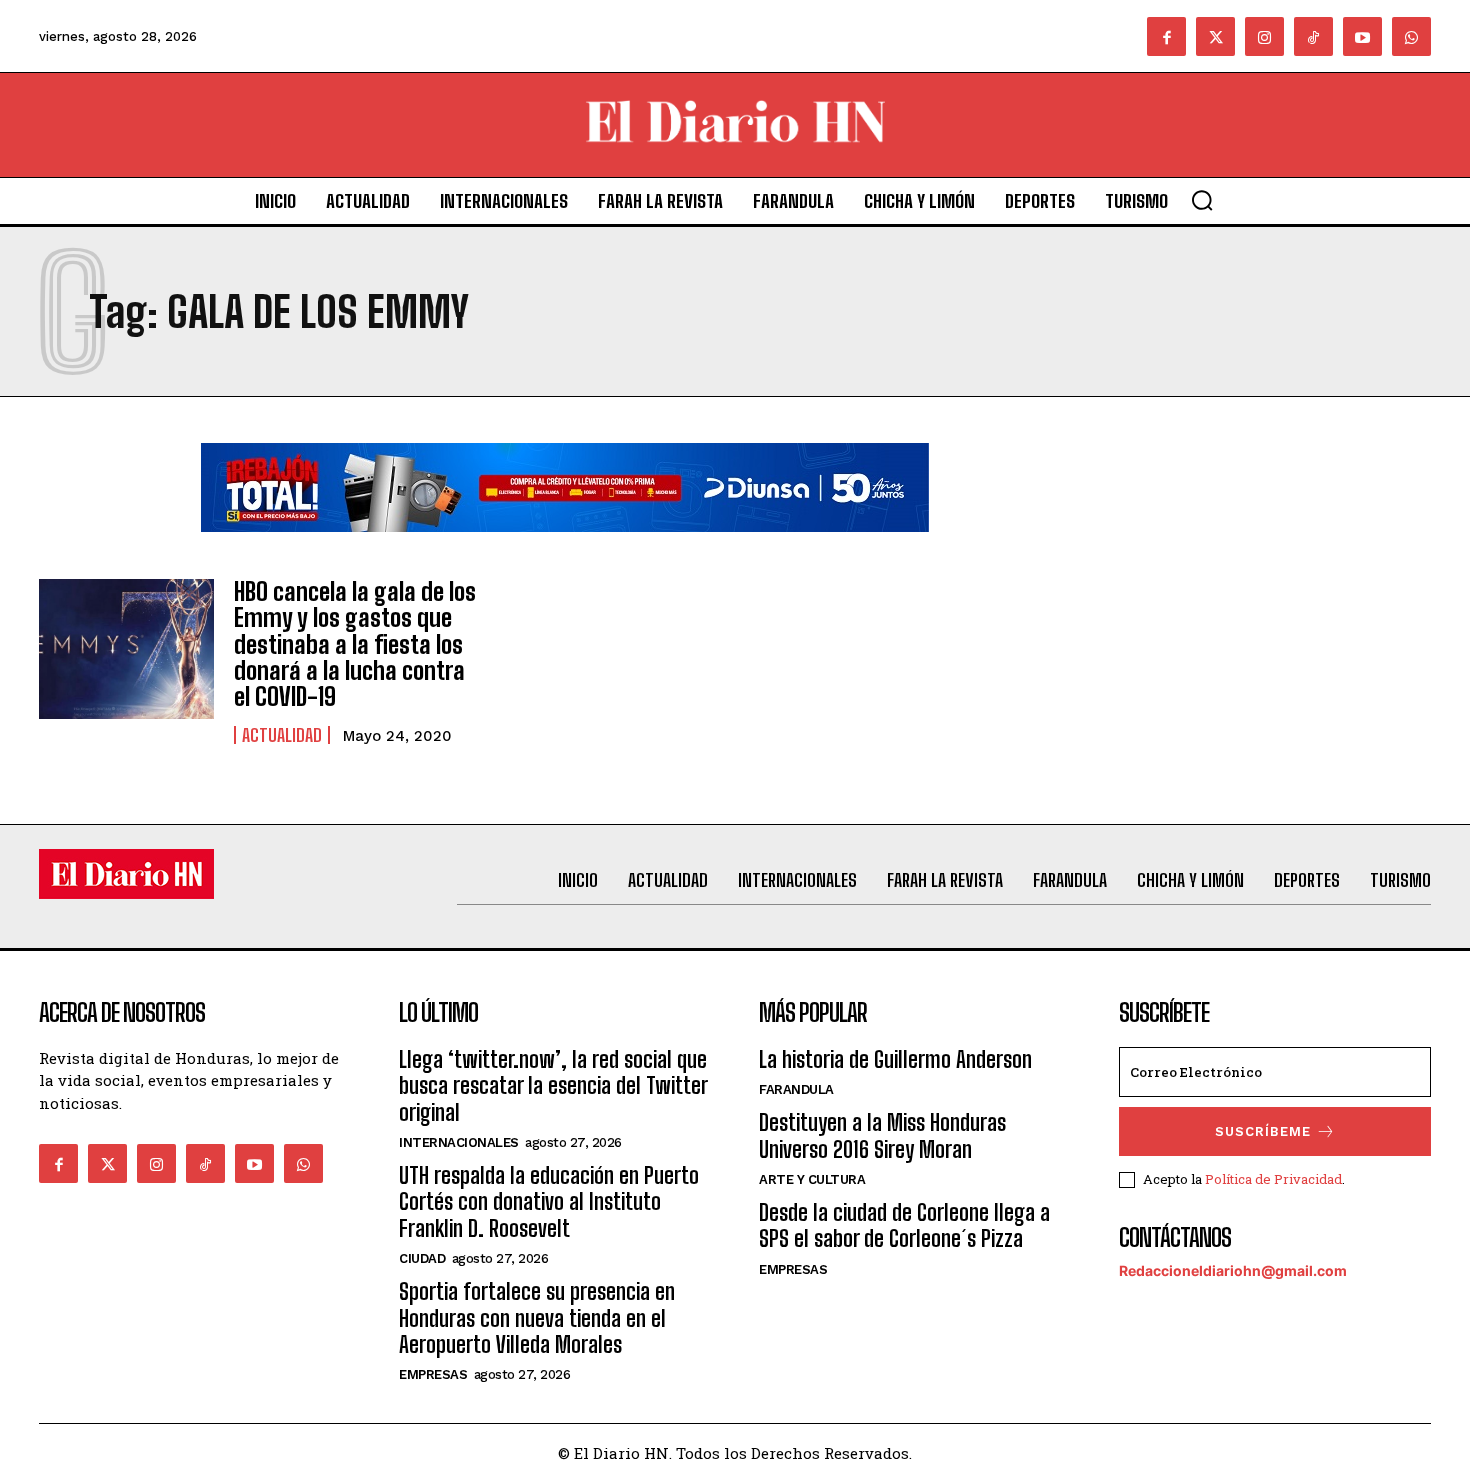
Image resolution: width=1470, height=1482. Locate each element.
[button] (1202, 200)
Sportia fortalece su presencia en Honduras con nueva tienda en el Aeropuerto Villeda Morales (537, 1318)
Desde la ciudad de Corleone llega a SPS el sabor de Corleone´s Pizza (904, 1225)
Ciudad (422, 1258)
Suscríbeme (1263, 1131)
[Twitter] (1215, 36)
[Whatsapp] (1411, 36)
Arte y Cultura (812, 1179)
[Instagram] (1264, 36)
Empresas (433, 1374)
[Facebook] (1166, 36)
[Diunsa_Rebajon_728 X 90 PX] (565, 547)
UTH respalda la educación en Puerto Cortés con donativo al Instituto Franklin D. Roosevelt (549, 1202)
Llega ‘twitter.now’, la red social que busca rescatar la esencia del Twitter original (553, 1086)
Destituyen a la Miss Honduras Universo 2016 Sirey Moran (882, 1135)
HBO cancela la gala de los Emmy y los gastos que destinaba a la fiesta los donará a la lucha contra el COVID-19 (355, 644)
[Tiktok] (1313, 36)
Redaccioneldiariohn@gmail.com (1233, 1270)
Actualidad (282, 735)
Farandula (796, 1089)
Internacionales (459, 1142)
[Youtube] (1362, 36)
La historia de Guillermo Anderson (895, 1059)
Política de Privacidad (1273, 1179)
